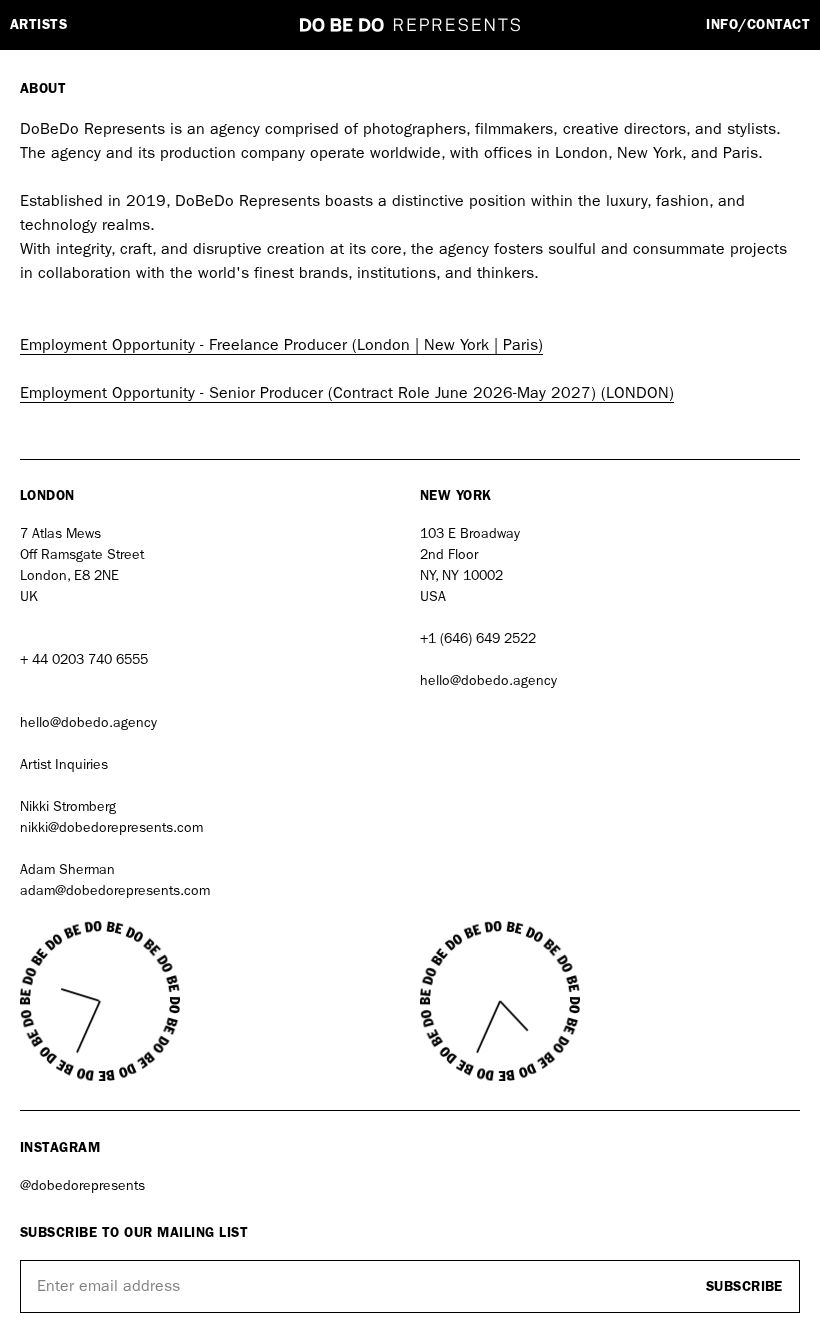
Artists (38, 25)
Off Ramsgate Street (82, 554)
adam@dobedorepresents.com (115, 890)
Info (758, 25)
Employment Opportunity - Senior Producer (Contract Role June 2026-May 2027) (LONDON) (347, 392)
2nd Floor (449, 554)
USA (433, 596)
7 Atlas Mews (60, 533)
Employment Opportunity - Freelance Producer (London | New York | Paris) (281, 344)
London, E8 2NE (71, 575)
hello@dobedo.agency (88, 722)
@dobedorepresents (82, 1185)
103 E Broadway (470, 533)
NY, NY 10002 (461, 575)
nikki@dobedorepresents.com (111, 827)
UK (29, 596)
